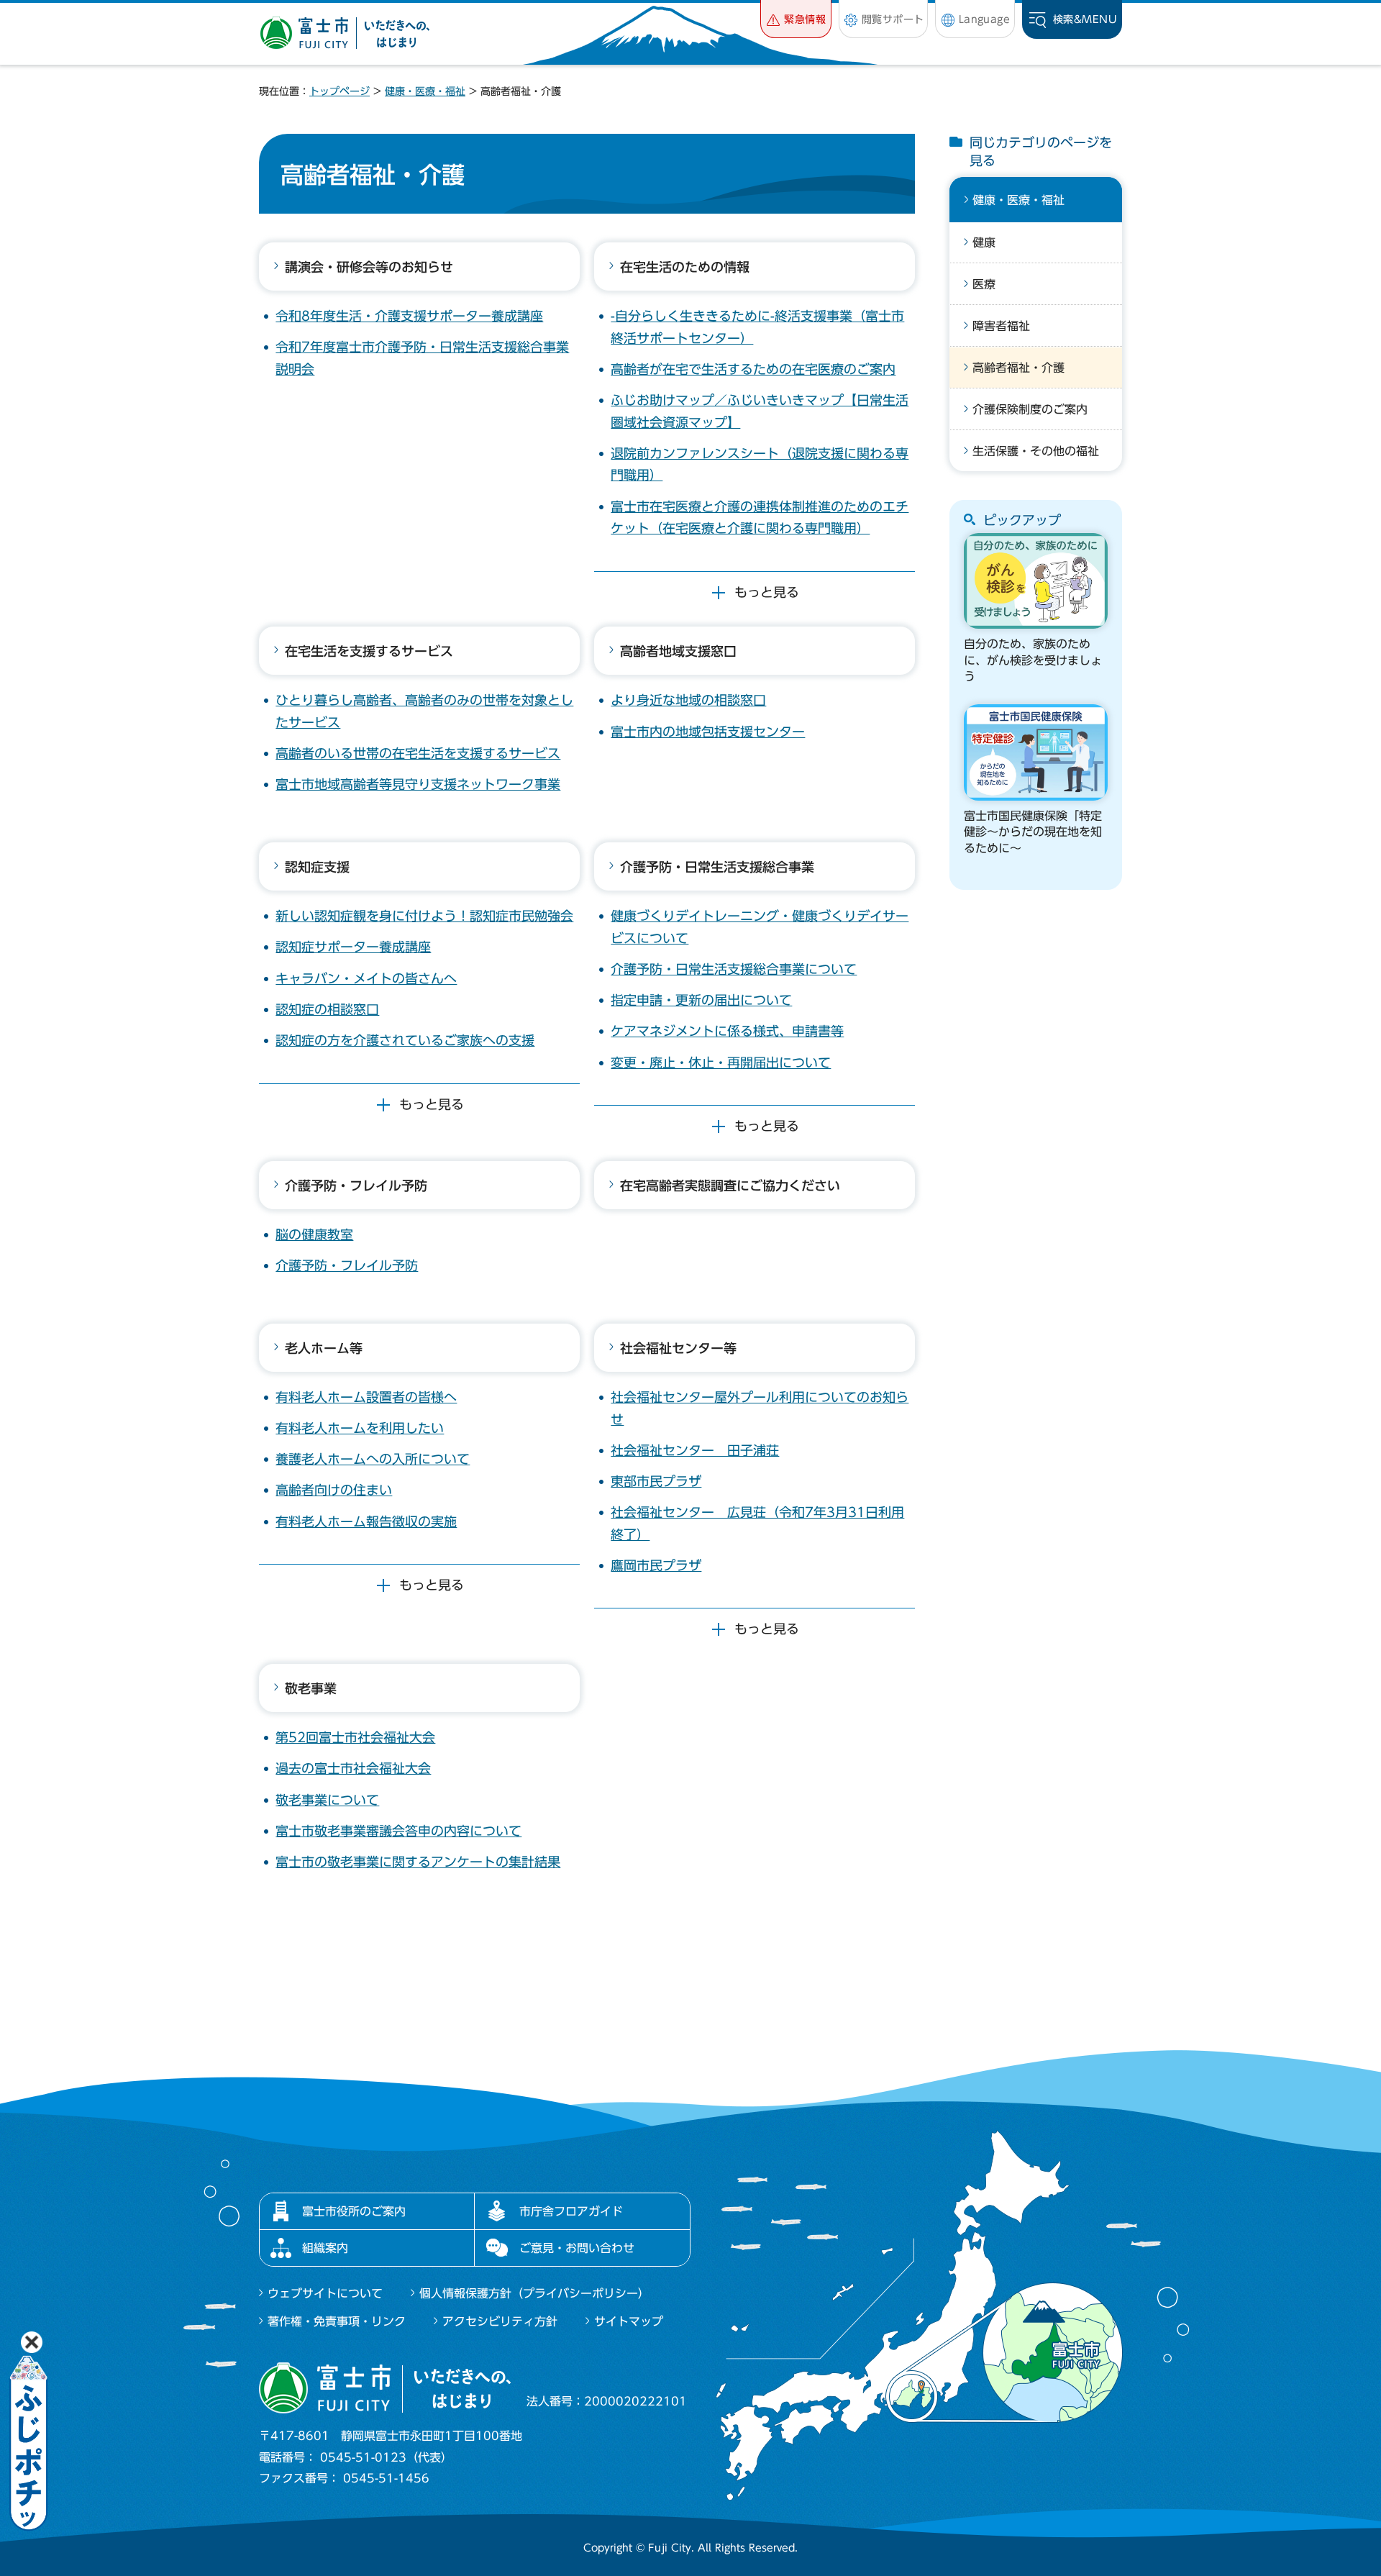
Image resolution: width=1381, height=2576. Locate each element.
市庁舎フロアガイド (571, 2211)
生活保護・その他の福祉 (1036, 451)
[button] (796, 19)
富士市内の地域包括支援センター (708, 732)
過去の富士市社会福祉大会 (353, 1768)
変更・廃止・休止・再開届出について (721, 1062)
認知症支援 (317, 867)
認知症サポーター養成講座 (353, 947)
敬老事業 (311, 1688)
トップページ (339, 91)
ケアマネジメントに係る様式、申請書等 (727, 1031)
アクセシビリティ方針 (500, 2321)
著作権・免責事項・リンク (337, 2321)
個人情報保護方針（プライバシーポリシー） (534, 2293)
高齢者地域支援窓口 (678, 651)
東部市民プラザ (656, 1481)
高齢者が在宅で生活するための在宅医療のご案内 (753, 369)
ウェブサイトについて (325, 2293)
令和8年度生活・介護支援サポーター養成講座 (409, 316)
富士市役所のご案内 (354, 2211)
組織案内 (325, 2248)
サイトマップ (629, 2321)
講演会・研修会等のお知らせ (369, 267)
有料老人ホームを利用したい (360, 1428)
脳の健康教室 (314, 1234)
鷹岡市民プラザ (656, 1565)
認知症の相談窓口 (327, 1009)
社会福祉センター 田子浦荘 (695, 1450)
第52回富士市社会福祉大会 (355, 1737)
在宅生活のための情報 (685, 267)
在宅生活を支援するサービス (369, 651)
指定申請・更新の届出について (701, 1000)
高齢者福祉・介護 (1018, 368)
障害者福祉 (1001, 326)
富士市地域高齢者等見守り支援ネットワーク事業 (418, 784)
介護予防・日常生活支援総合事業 (717, 867)
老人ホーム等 (324, 1348)
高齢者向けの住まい (334, 1490)
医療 (984, 284)
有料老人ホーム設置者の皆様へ (366, 1397)
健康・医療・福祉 (425, 91)
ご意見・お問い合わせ (577, 2248)
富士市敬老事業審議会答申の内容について (398, 1831)
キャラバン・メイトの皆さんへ (366, 978)
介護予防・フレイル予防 (356, 1185)
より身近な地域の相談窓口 (688, 700)
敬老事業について (327, 1800)
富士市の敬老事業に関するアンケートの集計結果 (418, 1862)
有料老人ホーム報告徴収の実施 (366, 1521)
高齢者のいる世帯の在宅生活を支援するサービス (418, 753)
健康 (984, 242)
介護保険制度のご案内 (1030, 409)
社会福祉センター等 (678, 1348)
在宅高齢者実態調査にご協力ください (730, 1185)
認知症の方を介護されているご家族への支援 (405, 1040)
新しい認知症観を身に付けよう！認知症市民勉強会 (424, 916)
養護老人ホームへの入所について (373, 1459)
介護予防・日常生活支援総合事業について (734, 969)
